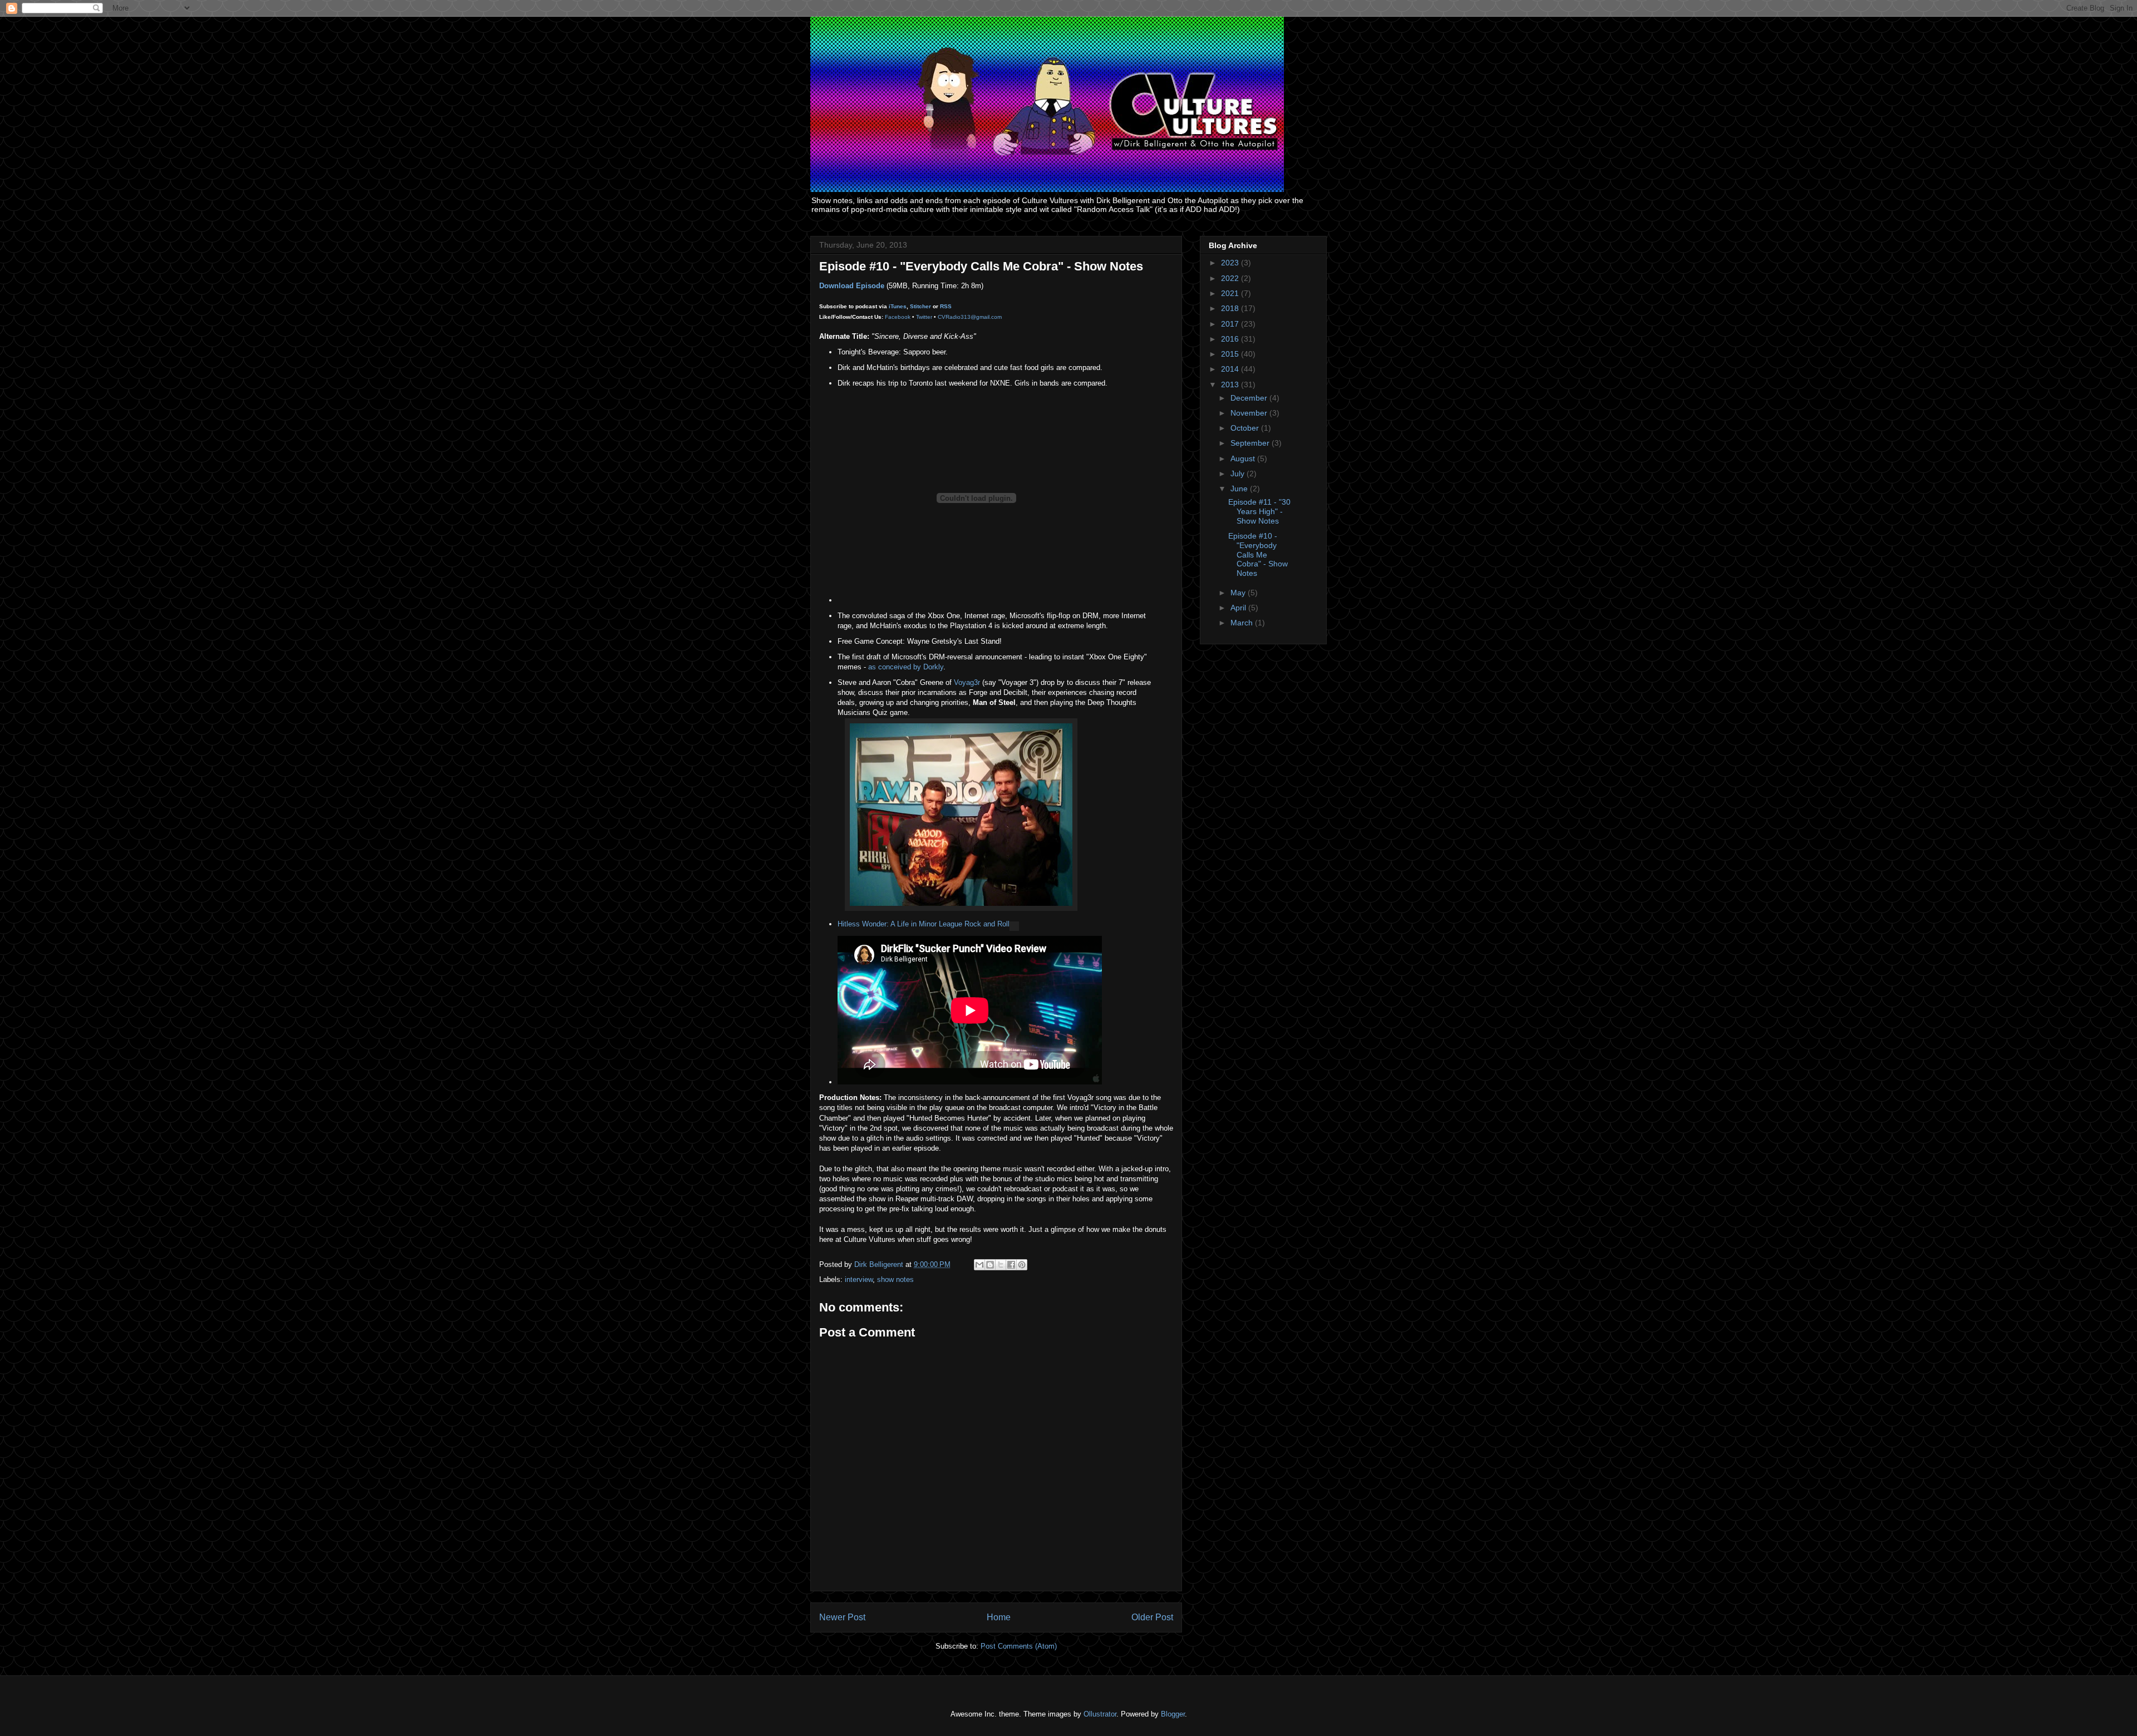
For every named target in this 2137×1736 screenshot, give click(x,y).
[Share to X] (1001, 1265)
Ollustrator (1100, 1714)
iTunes (898, 306)
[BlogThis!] (990, 1265)
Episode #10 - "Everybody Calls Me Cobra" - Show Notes (1258, 554)
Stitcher (920, 306)
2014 (1231, 369)
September (1251, 443)
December (1250, 398)
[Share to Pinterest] (1022, 1265)
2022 (1231, 278)
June (1240, 489)
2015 (1231, 354)
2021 (1231, 293)
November (1250, 413)
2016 (1231, 339)
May (1239, 593)
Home (999, 1617)
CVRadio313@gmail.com (970, 317)
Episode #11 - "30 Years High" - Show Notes (1259, 511)
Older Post (1152, 1617)
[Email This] (979, 1265)
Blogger (1173, 1714)
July (1239, 474)
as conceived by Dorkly (906, 667)
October (1246, 428)
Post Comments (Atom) (1019, 1646)
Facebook (898, 317)
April (1239, 608)
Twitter (924, 317)
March (1243, 623)
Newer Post (842, 1617)
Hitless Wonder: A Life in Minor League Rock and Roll (924, 924)
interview (859, 1279)
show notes (895, 1279)
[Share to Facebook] (1011, 1265)
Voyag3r (967, 682)
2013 (1231, 384)
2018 (1231, 308)
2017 (1231, 324)
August (1244, 458)
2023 (1231, 263)
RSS (946, 306)
